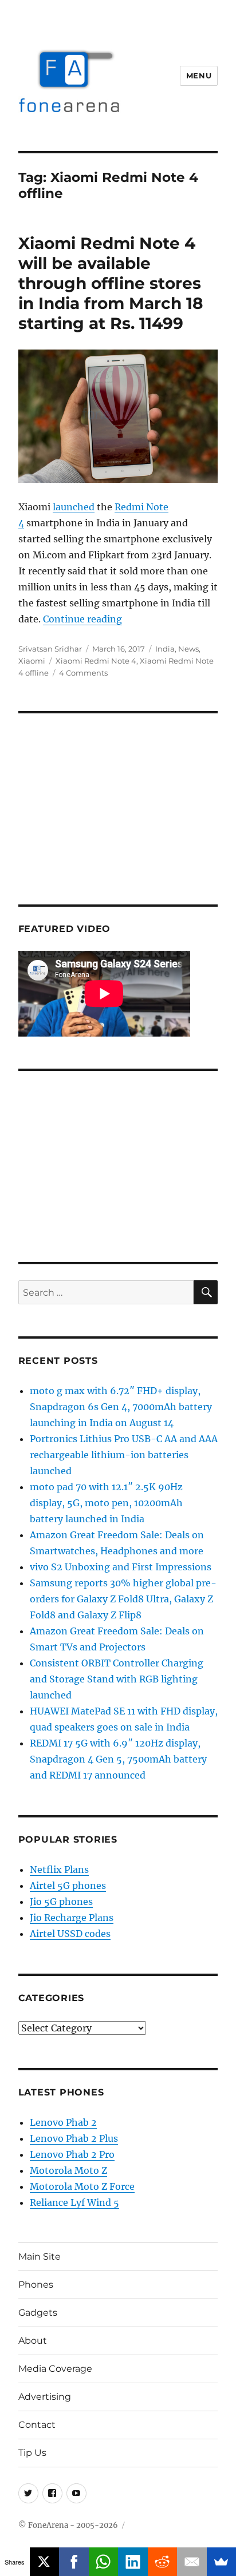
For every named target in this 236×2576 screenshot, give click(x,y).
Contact (37, 2425)
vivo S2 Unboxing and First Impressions (121, 1567)
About (33, 2341)
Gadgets (38, 2313)
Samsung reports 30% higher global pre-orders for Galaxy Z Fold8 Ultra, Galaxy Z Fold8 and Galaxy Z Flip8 (123, 1599)
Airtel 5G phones (68, 1886)
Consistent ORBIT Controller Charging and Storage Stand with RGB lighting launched (117, 1679)
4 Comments (83, 673)
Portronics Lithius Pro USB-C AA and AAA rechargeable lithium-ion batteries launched (124, 1455)
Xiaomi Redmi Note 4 (96, 661)
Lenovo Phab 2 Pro (72, 2154)
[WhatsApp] (104, 2562)
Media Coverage (55, 2369)
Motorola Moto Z (68, 2170)
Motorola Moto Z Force (82, 2186)
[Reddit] (163, 2562)
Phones (36, 2285)
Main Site (40, 2257)
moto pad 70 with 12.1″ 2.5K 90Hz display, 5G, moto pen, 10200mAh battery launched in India (106, 1503)
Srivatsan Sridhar (50, 649)
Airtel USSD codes (70, 1934)
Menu (199, 76)
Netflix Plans (59, 1870)
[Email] (192, 2562)
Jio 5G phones (61, 1902)
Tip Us (32, 2453)
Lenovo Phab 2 (63, 2122)
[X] (45, 2562)
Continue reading (82, 619)
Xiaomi (32, 661)
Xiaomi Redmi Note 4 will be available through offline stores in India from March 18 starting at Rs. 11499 (111, 283)
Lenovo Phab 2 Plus (74, 2138)
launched (74, 507)
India (165, 649)
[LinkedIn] (133, 2562)
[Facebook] (74, 2562)
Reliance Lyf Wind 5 (74, 2202)
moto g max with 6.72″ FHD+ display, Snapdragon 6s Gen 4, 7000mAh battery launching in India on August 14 (121, 1407)
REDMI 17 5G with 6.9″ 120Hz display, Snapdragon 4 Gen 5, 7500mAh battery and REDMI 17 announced (118, 1759)
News (188, 649)
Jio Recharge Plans (72, 1918)
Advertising (45, 2397)
